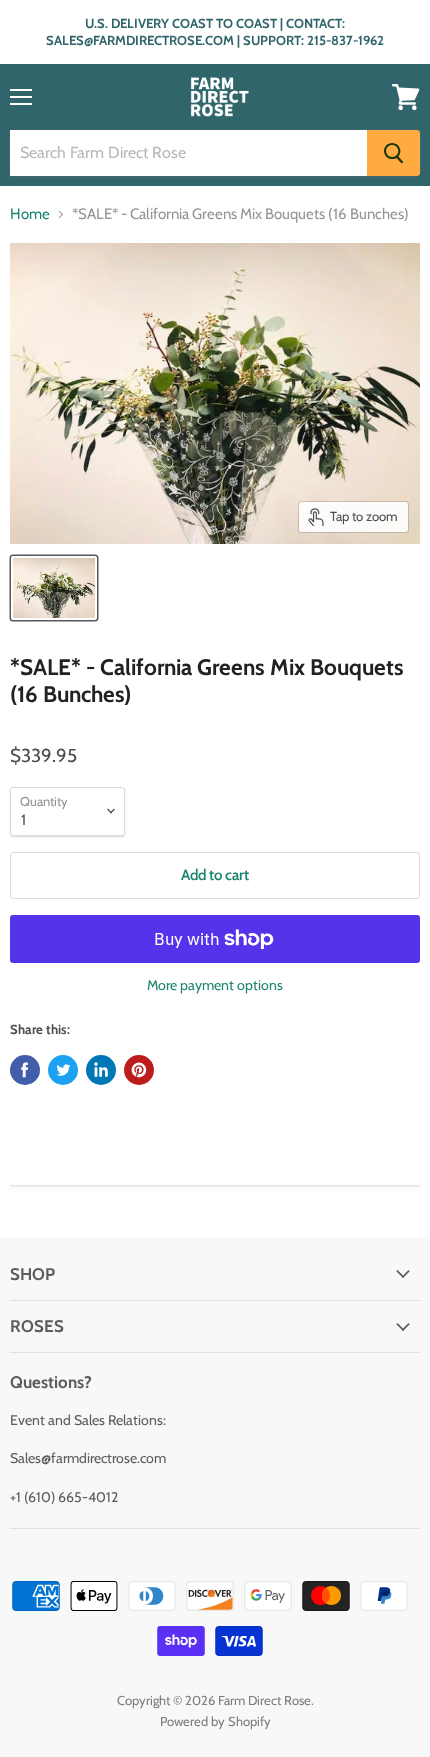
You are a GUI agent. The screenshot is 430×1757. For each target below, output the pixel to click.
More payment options (215, 985)
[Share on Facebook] (25, 1070)
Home (30, 214)
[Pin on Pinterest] (139, 1070)
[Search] (393, 153)
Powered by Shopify (215, 1721)
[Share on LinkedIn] (101, 1070)
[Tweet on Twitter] (63, 1070)
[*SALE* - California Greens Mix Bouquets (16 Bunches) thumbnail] (54, 588)
